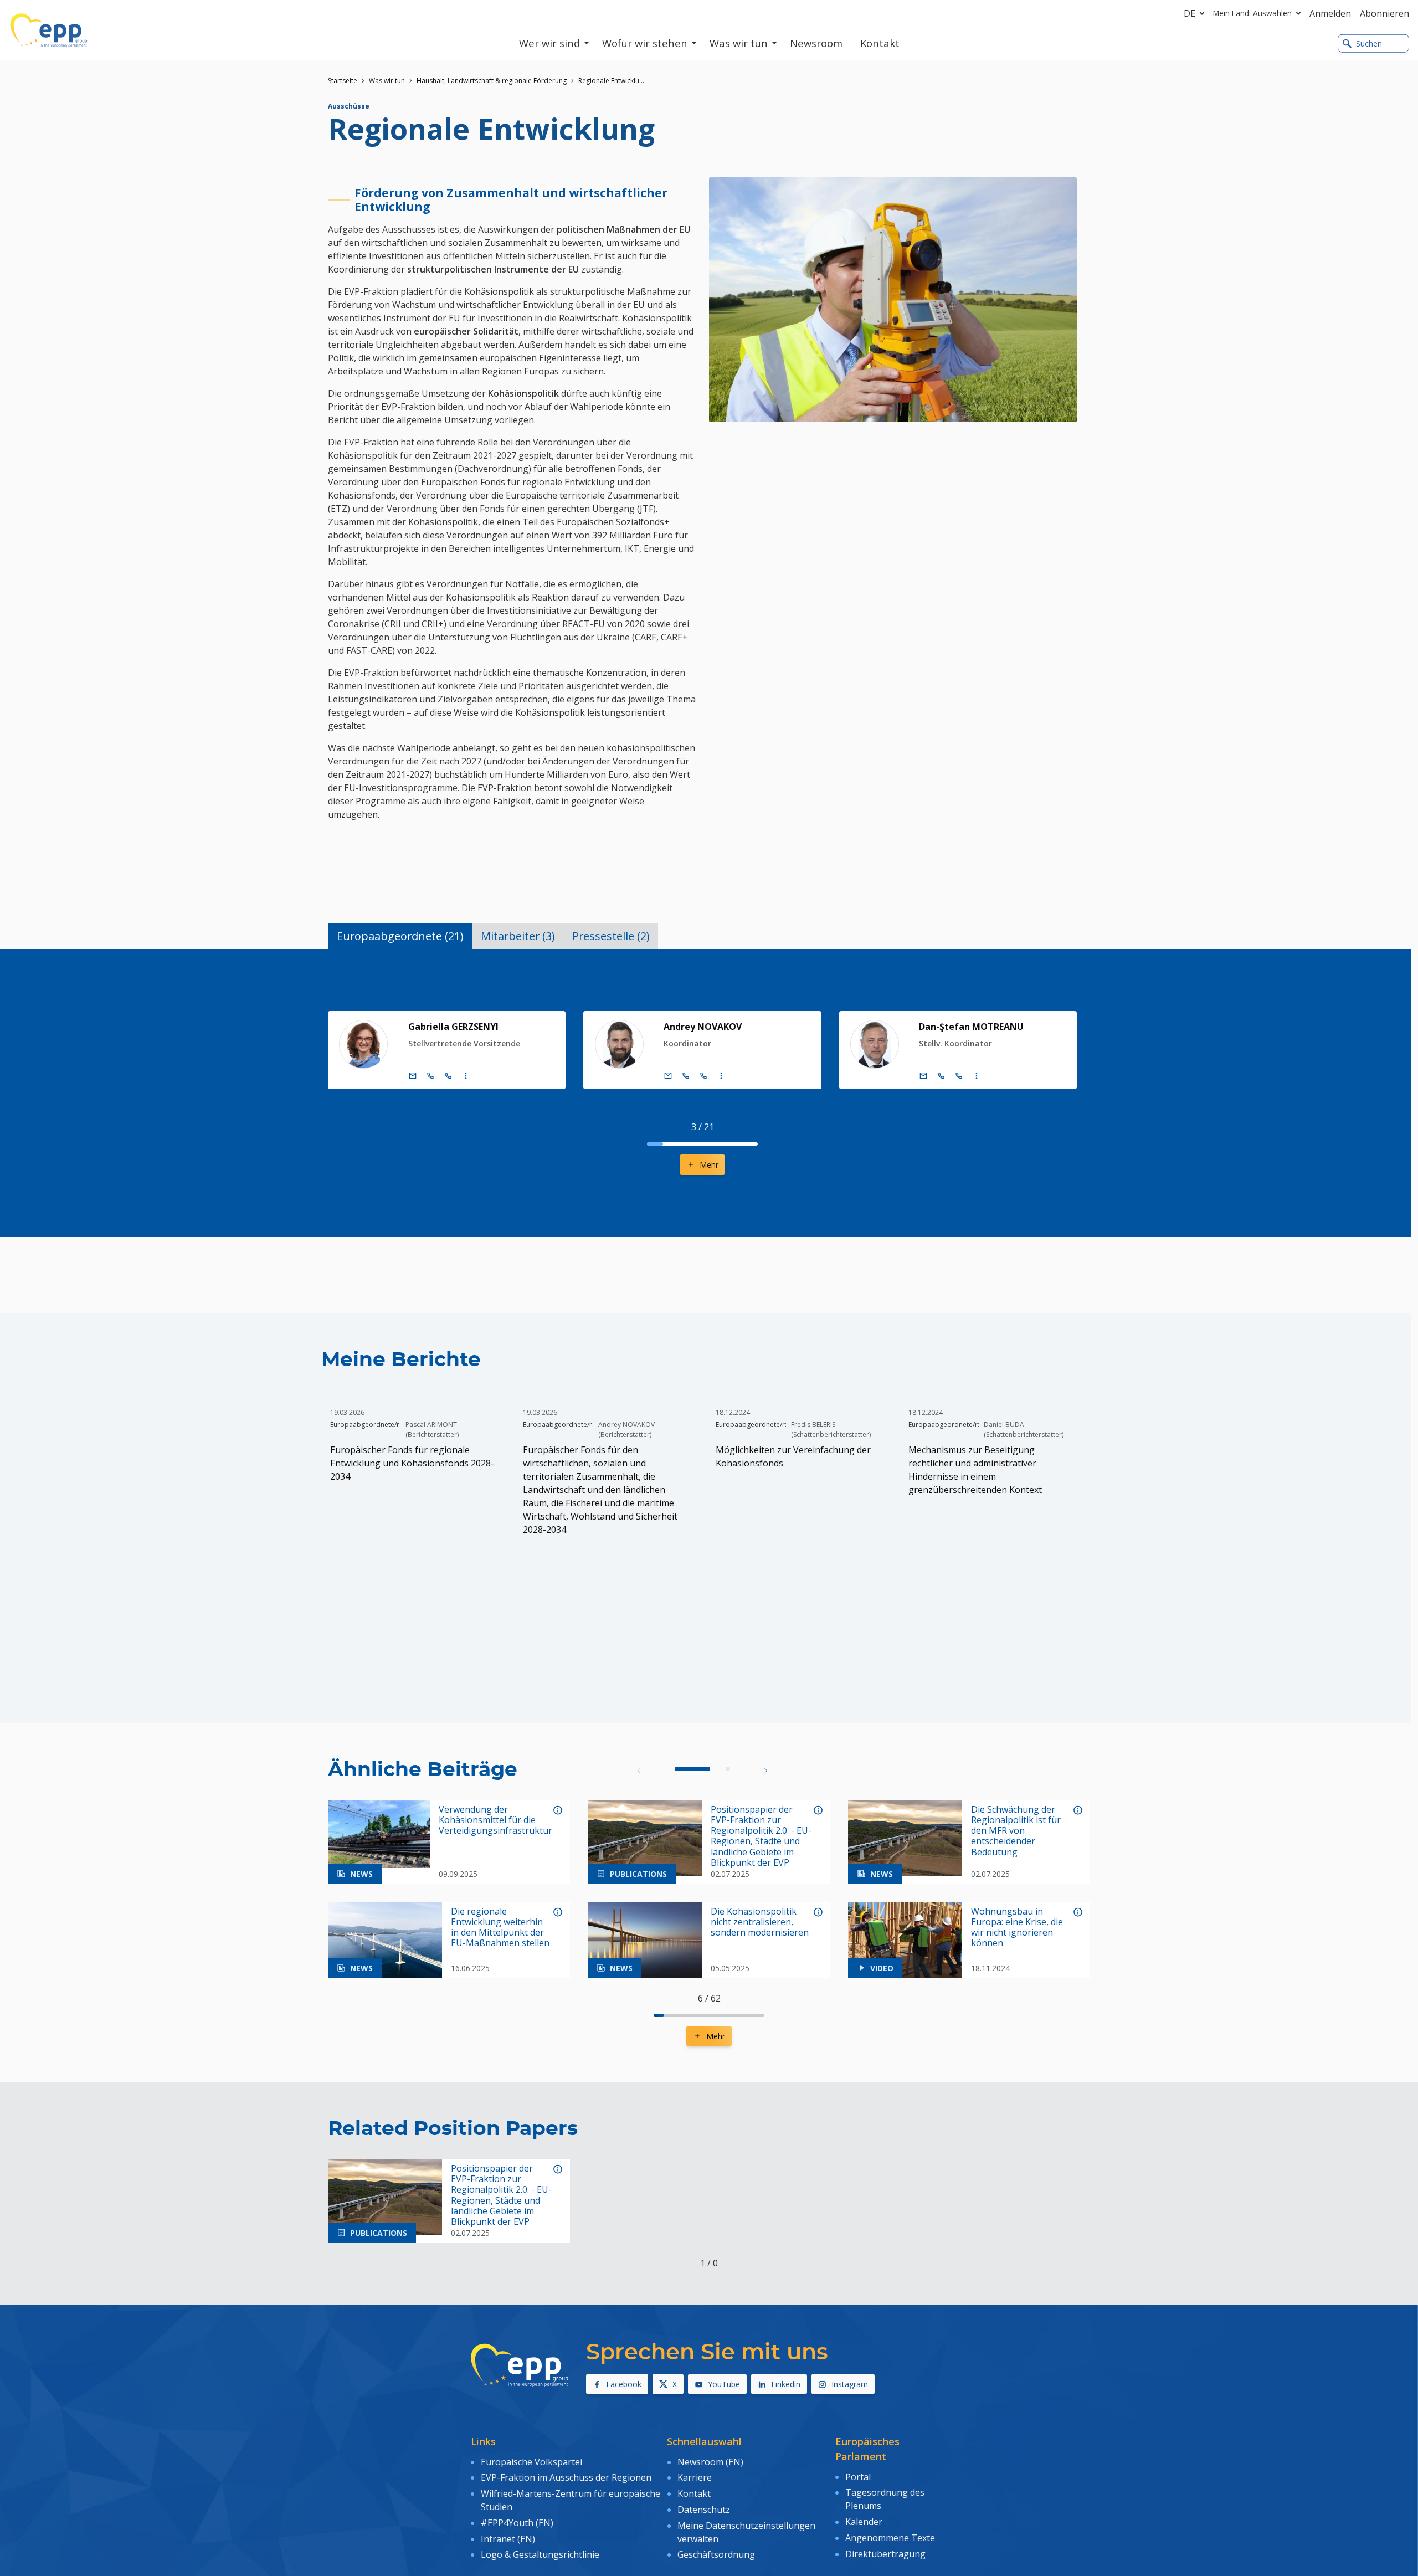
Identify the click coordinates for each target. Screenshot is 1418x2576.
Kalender (864, 2522)
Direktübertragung (885, 2554)
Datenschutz (704, 2510)
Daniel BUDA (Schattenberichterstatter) (1024, 1430)
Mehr (709, 1165)
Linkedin (786, 2384)
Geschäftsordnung (716, 2554)
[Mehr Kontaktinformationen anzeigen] (466, 1076)
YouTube (724, 2384)
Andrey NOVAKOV (703, 1027)
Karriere (695, 2477)
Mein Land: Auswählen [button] (1252, 13)
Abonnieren (1384, 13)
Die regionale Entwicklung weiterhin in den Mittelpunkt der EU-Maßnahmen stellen (500, 1928)
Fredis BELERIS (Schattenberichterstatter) (831, 1430)
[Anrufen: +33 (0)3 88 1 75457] (959, 1076)
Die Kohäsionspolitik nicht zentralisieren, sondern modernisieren (760, 1922)
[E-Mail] (413, 1076)
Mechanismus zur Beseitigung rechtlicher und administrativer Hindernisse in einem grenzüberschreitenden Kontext (975, 1470)
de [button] (1190, 13)
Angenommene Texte (890, 2538)
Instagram (850, 2384)
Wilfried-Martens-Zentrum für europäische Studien (571, 2500)
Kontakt (694, 2493)
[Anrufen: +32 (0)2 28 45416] (430, 1076)
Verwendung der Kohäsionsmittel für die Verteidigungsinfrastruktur (495, 1820)
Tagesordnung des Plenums (885, 2499)
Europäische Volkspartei (531, 2462)
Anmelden (1330, 13)
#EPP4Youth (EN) (517, 2523)
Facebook (624, 2384)
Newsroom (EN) (710, 2462)
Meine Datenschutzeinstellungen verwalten (746, 2532)
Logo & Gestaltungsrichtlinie (540, 2554)
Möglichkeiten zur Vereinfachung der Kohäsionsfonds (793, 1456)
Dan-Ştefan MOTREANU (971, 1027)
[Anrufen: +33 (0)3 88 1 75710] (703, 1076)
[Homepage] (49, 30)
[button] (766, 1770)
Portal (858, 2477)
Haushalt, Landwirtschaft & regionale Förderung (492, 81)
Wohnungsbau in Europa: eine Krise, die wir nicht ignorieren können (1017, 1928)
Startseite (343, 81)
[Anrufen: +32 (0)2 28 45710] (686, 1076)
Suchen (1369, 43)
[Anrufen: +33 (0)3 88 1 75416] (448, 1076)
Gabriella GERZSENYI (453, 1027)
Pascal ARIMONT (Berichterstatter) (432, 1430)
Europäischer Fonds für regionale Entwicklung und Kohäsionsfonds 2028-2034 (412, 1463)
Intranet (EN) (508, 2539)
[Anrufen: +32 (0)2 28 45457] (941, 1076)
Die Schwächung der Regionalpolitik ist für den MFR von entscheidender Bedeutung (1016, 1831)
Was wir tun (387, 81)
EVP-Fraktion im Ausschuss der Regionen (566, 2477)
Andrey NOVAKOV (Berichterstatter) (626, 1430)
